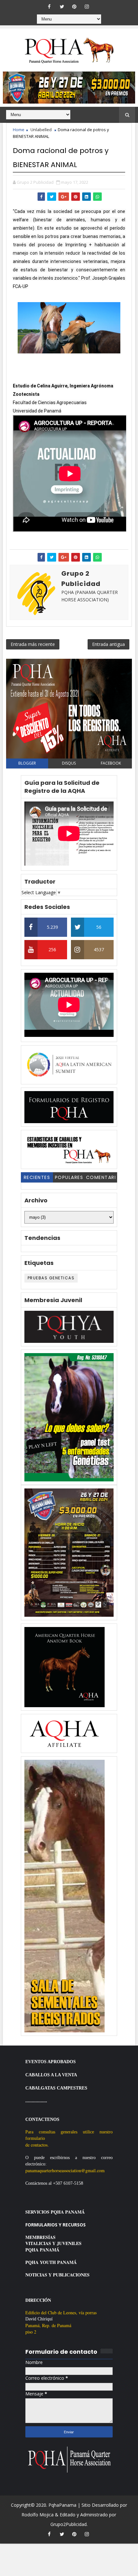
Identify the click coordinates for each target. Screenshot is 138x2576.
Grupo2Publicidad (69, 2524)
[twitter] (62, 6)
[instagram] (87, 6)
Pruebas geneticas (51, 1278)
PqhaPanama (62, 2505)
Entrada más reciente (33, 644)
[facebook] (49, 6)
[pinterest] (74, 6)
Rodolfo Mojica (38, 2515)
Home (19, 130)
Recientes (37, 1177)
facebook (111, 763)
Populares (69, 1177)
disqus (69, 763)
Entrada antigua (108, 644)
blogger (27, 763)
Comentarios (101, 1178)
